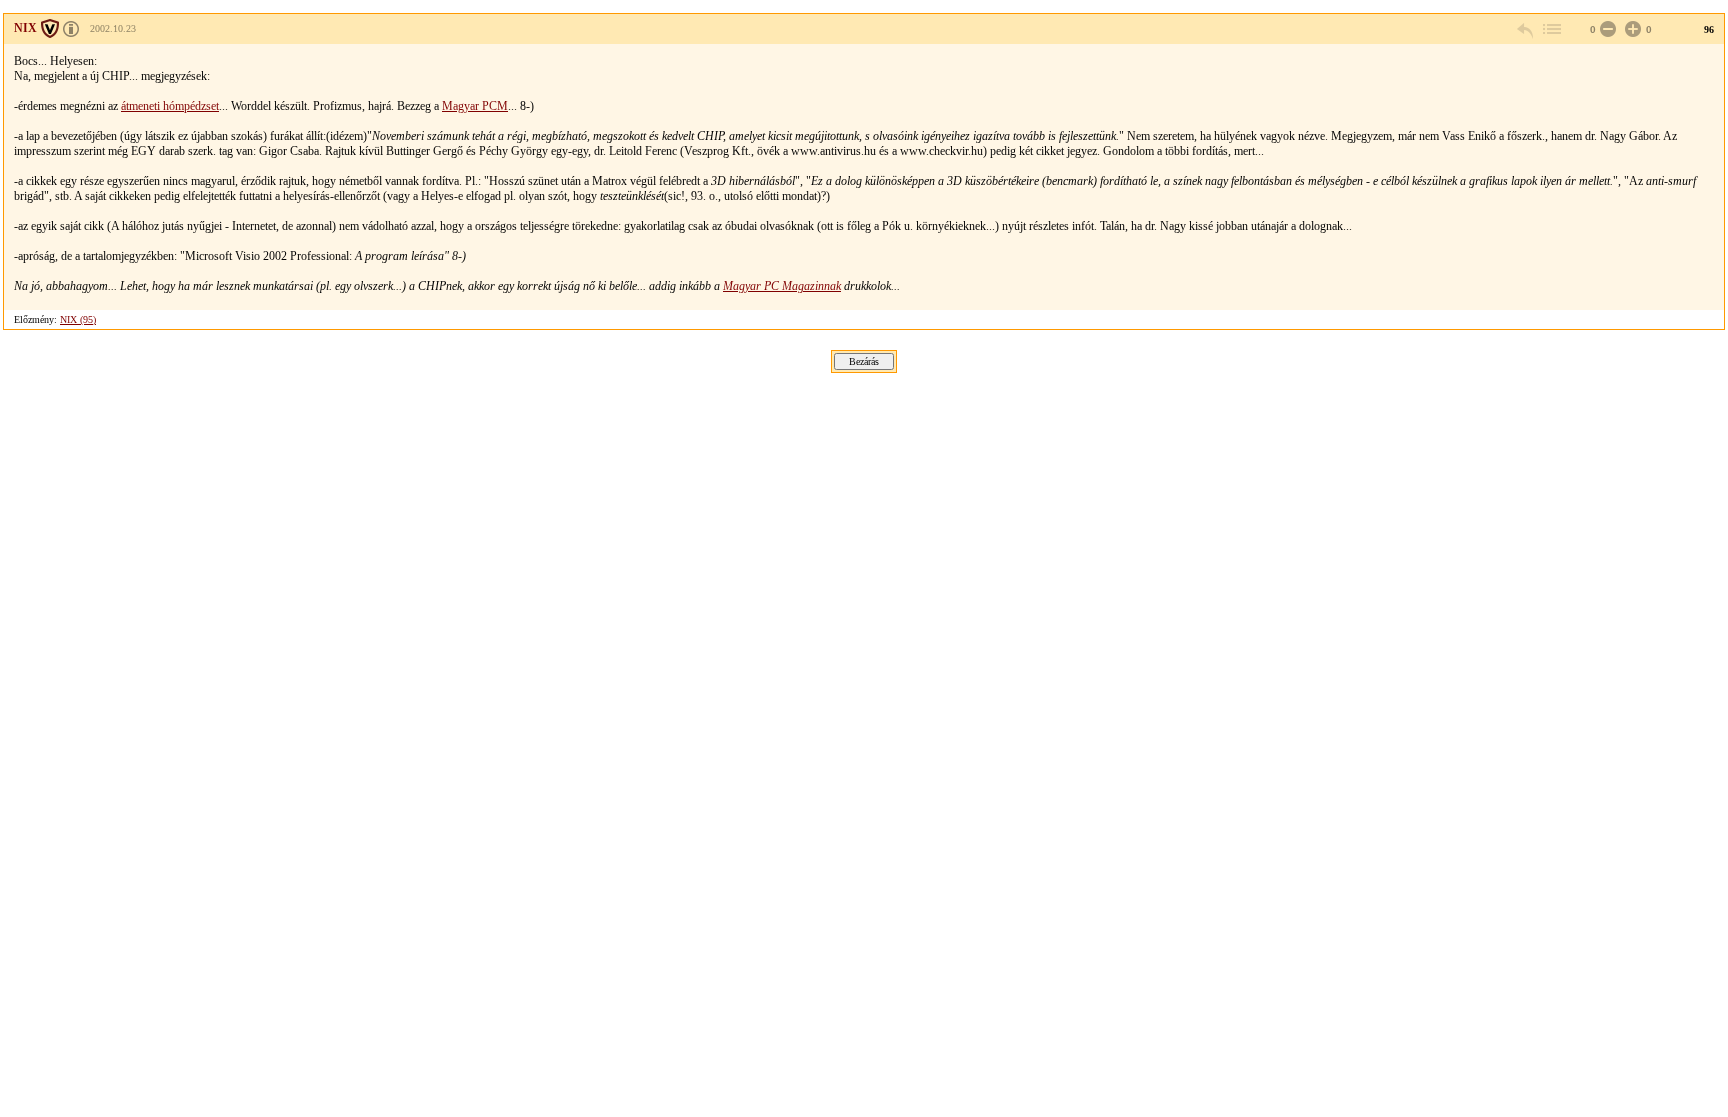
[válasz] (1526, 29)
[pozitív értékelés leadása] (1631, 29)
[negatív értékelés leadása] (1606, 29)
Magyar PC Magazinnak (782, 286)
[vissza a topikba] (1551, 29)
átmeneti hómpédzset (170, 106)
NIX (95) (78, 319)
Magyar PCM (475, 106)
